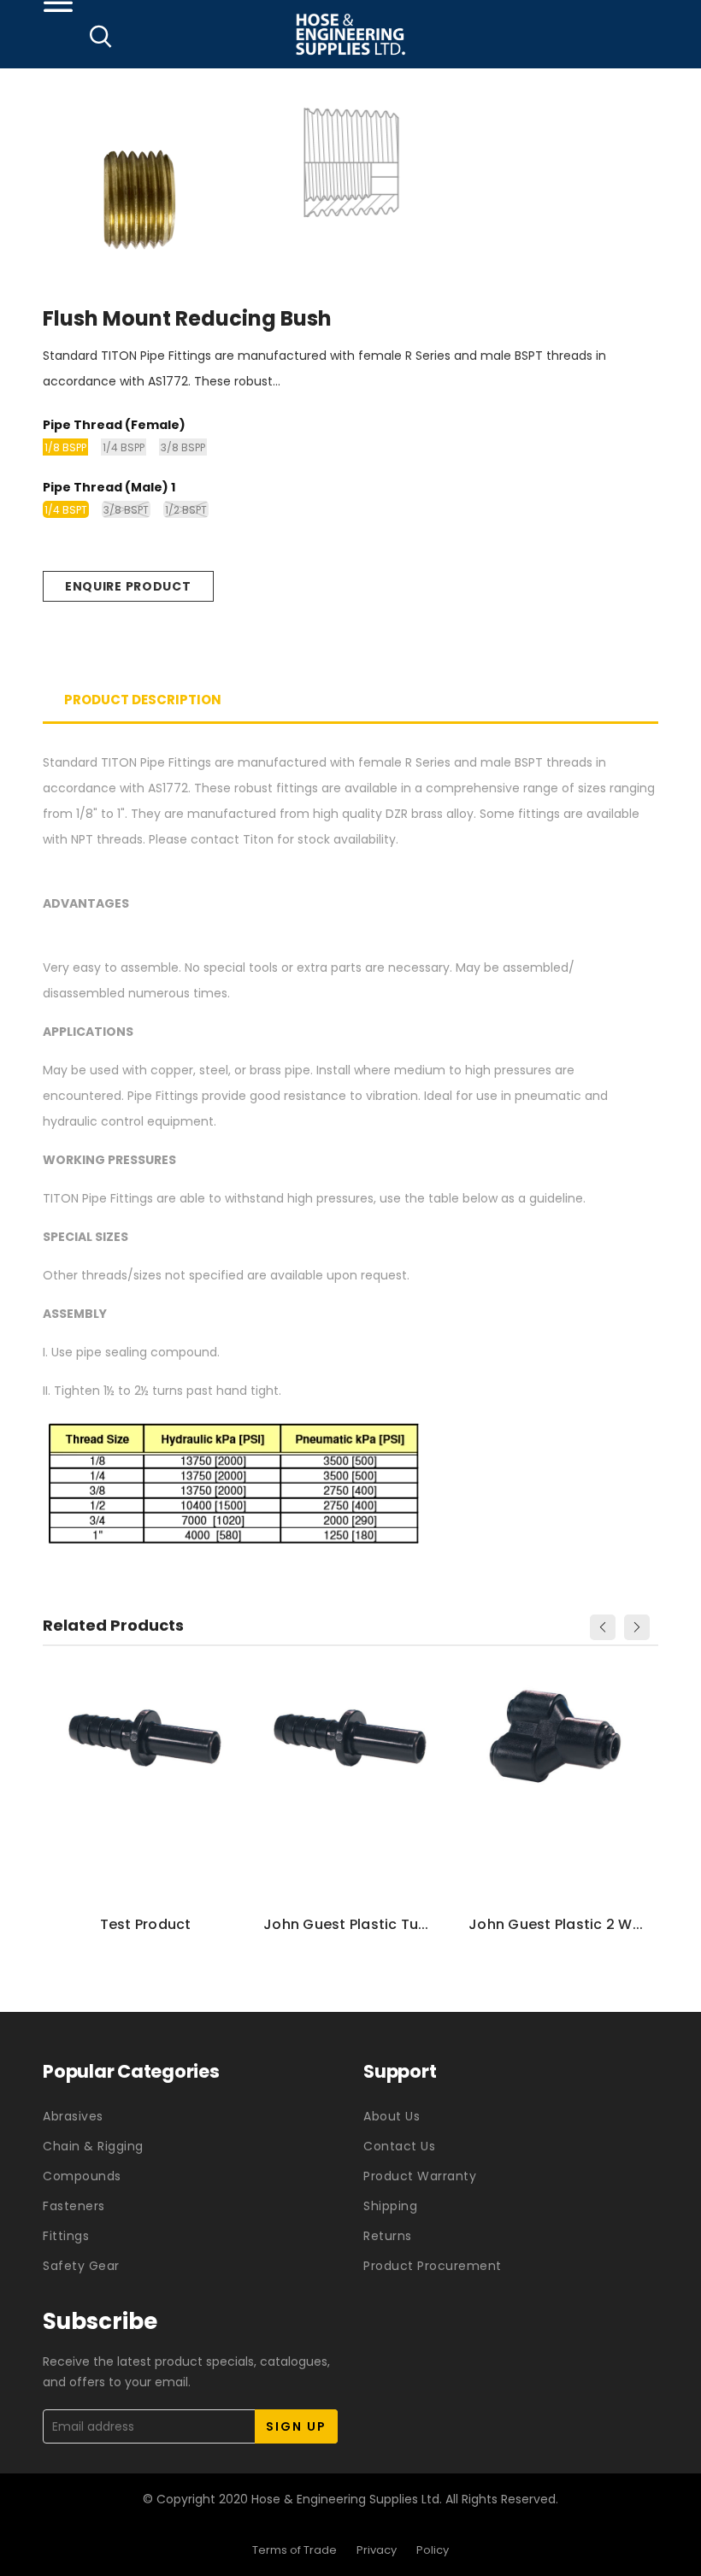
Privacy (377, 2550)
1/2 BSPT (186, 510)
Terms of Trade (295, 2550)
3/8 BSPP (183, 447)
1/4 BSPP (124, 447)
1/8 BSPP (65, 447)
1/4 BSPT (66, 510)
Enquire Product (128, 586)
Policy (433, 2550)
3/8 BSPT (126, 510)
